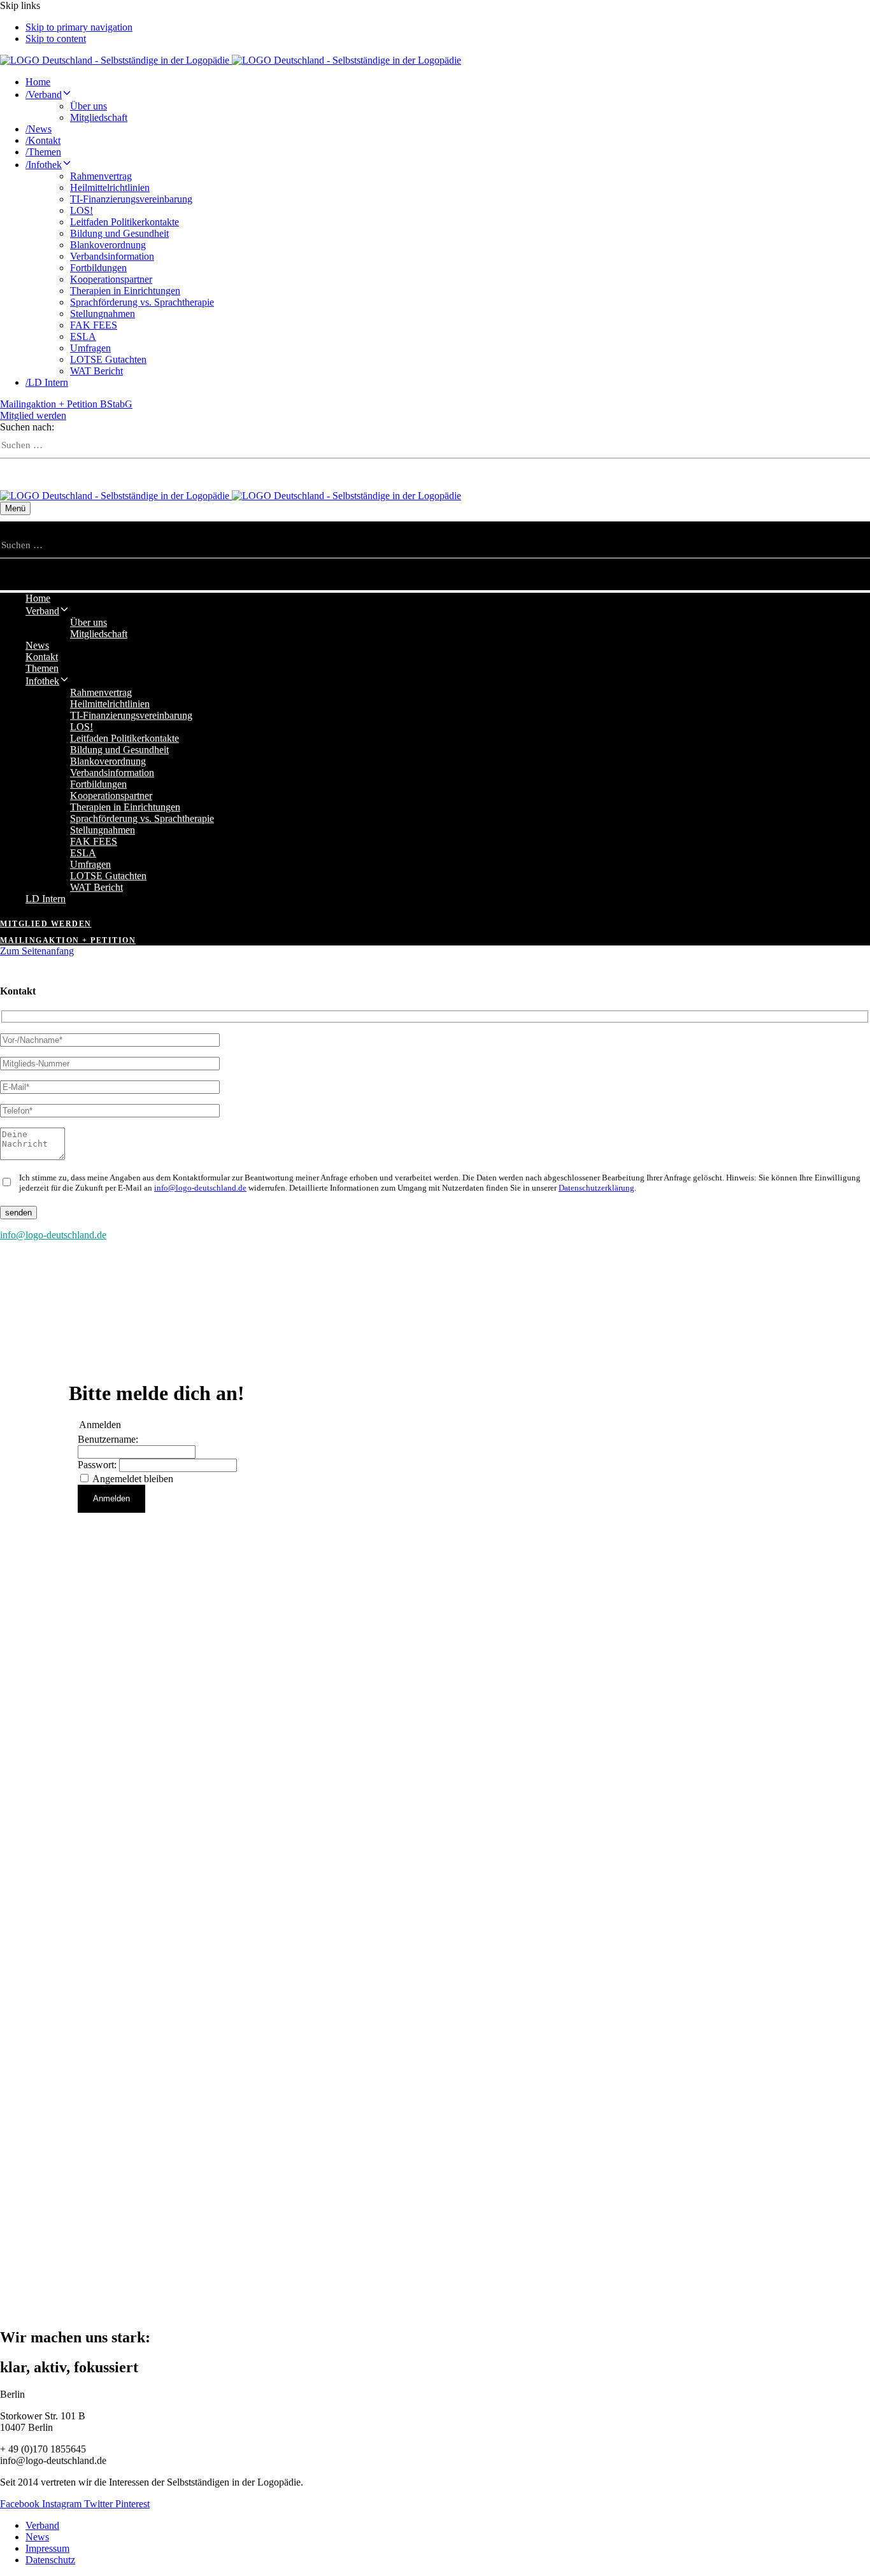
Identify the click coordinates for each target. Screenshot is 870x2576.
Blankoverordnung (108, 245)
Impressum (47, 2548)
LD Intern (47, 382)
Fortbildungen (98, 268)
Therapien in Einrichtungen (125, 291)
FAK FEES (94, 325)
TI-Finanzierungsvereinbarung (131, 199)
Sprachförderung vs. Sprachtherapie (142, 302)
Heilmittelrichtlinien (110, 188)
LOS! (82, 210)
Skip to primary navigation (79, 27)
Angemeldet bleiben (133, 1479)
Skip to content (56, 39)
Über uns (89, 106)
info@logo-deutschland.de (200, 1188)
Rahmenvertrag (101, 176)
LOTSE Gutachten (108, 359)
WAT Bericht (96, 371)
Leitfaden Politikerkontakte (125, 222)
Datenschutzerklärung (596, 1188)
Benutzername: (108, 1439)
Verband (44, 95)
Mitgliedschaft (99, 117)
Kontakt (43, 140)
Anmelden (111, 1498)
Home (38, 82)
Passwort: (98, 1465)
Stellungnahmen (103, 314)
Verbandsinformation (112, 256)
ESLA (83, 336)
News (39, 129)
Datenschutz (50, 2560)
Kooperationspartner (111, 279)
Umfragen (90, 348)
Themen (43, 152)
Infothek (44, 165)
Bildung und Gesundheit (119, 233)
